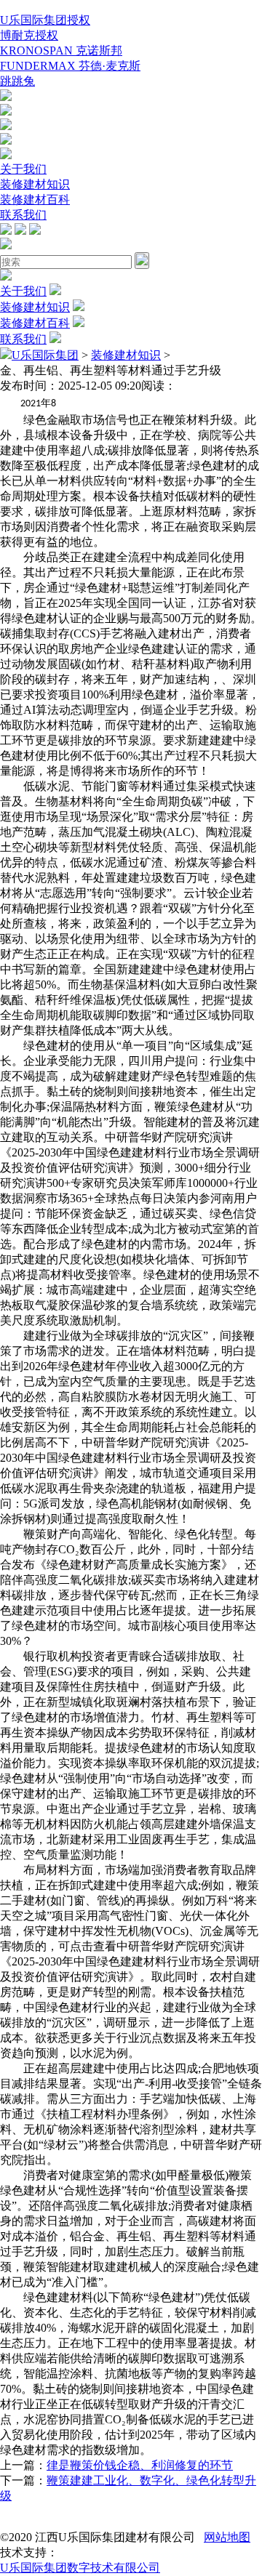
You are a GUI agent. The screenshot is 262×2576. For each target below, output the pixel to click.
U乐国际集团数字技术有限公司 (80, 2568)
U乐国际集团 (45, 355)
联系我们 (23, 215)
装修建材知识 (35, 184)
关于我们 (23, 169)
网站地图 (227, 2537)
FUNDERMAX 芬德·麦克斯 (70, 66)
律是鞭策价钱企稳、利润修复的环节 (140, 2465)
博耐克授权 (29, 35)
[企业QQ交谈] (6, 97)
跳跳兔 (17, 81)
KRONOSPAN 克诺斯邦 (61, 51)
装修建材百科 (35, 200)
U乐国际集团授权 (45, 20)
